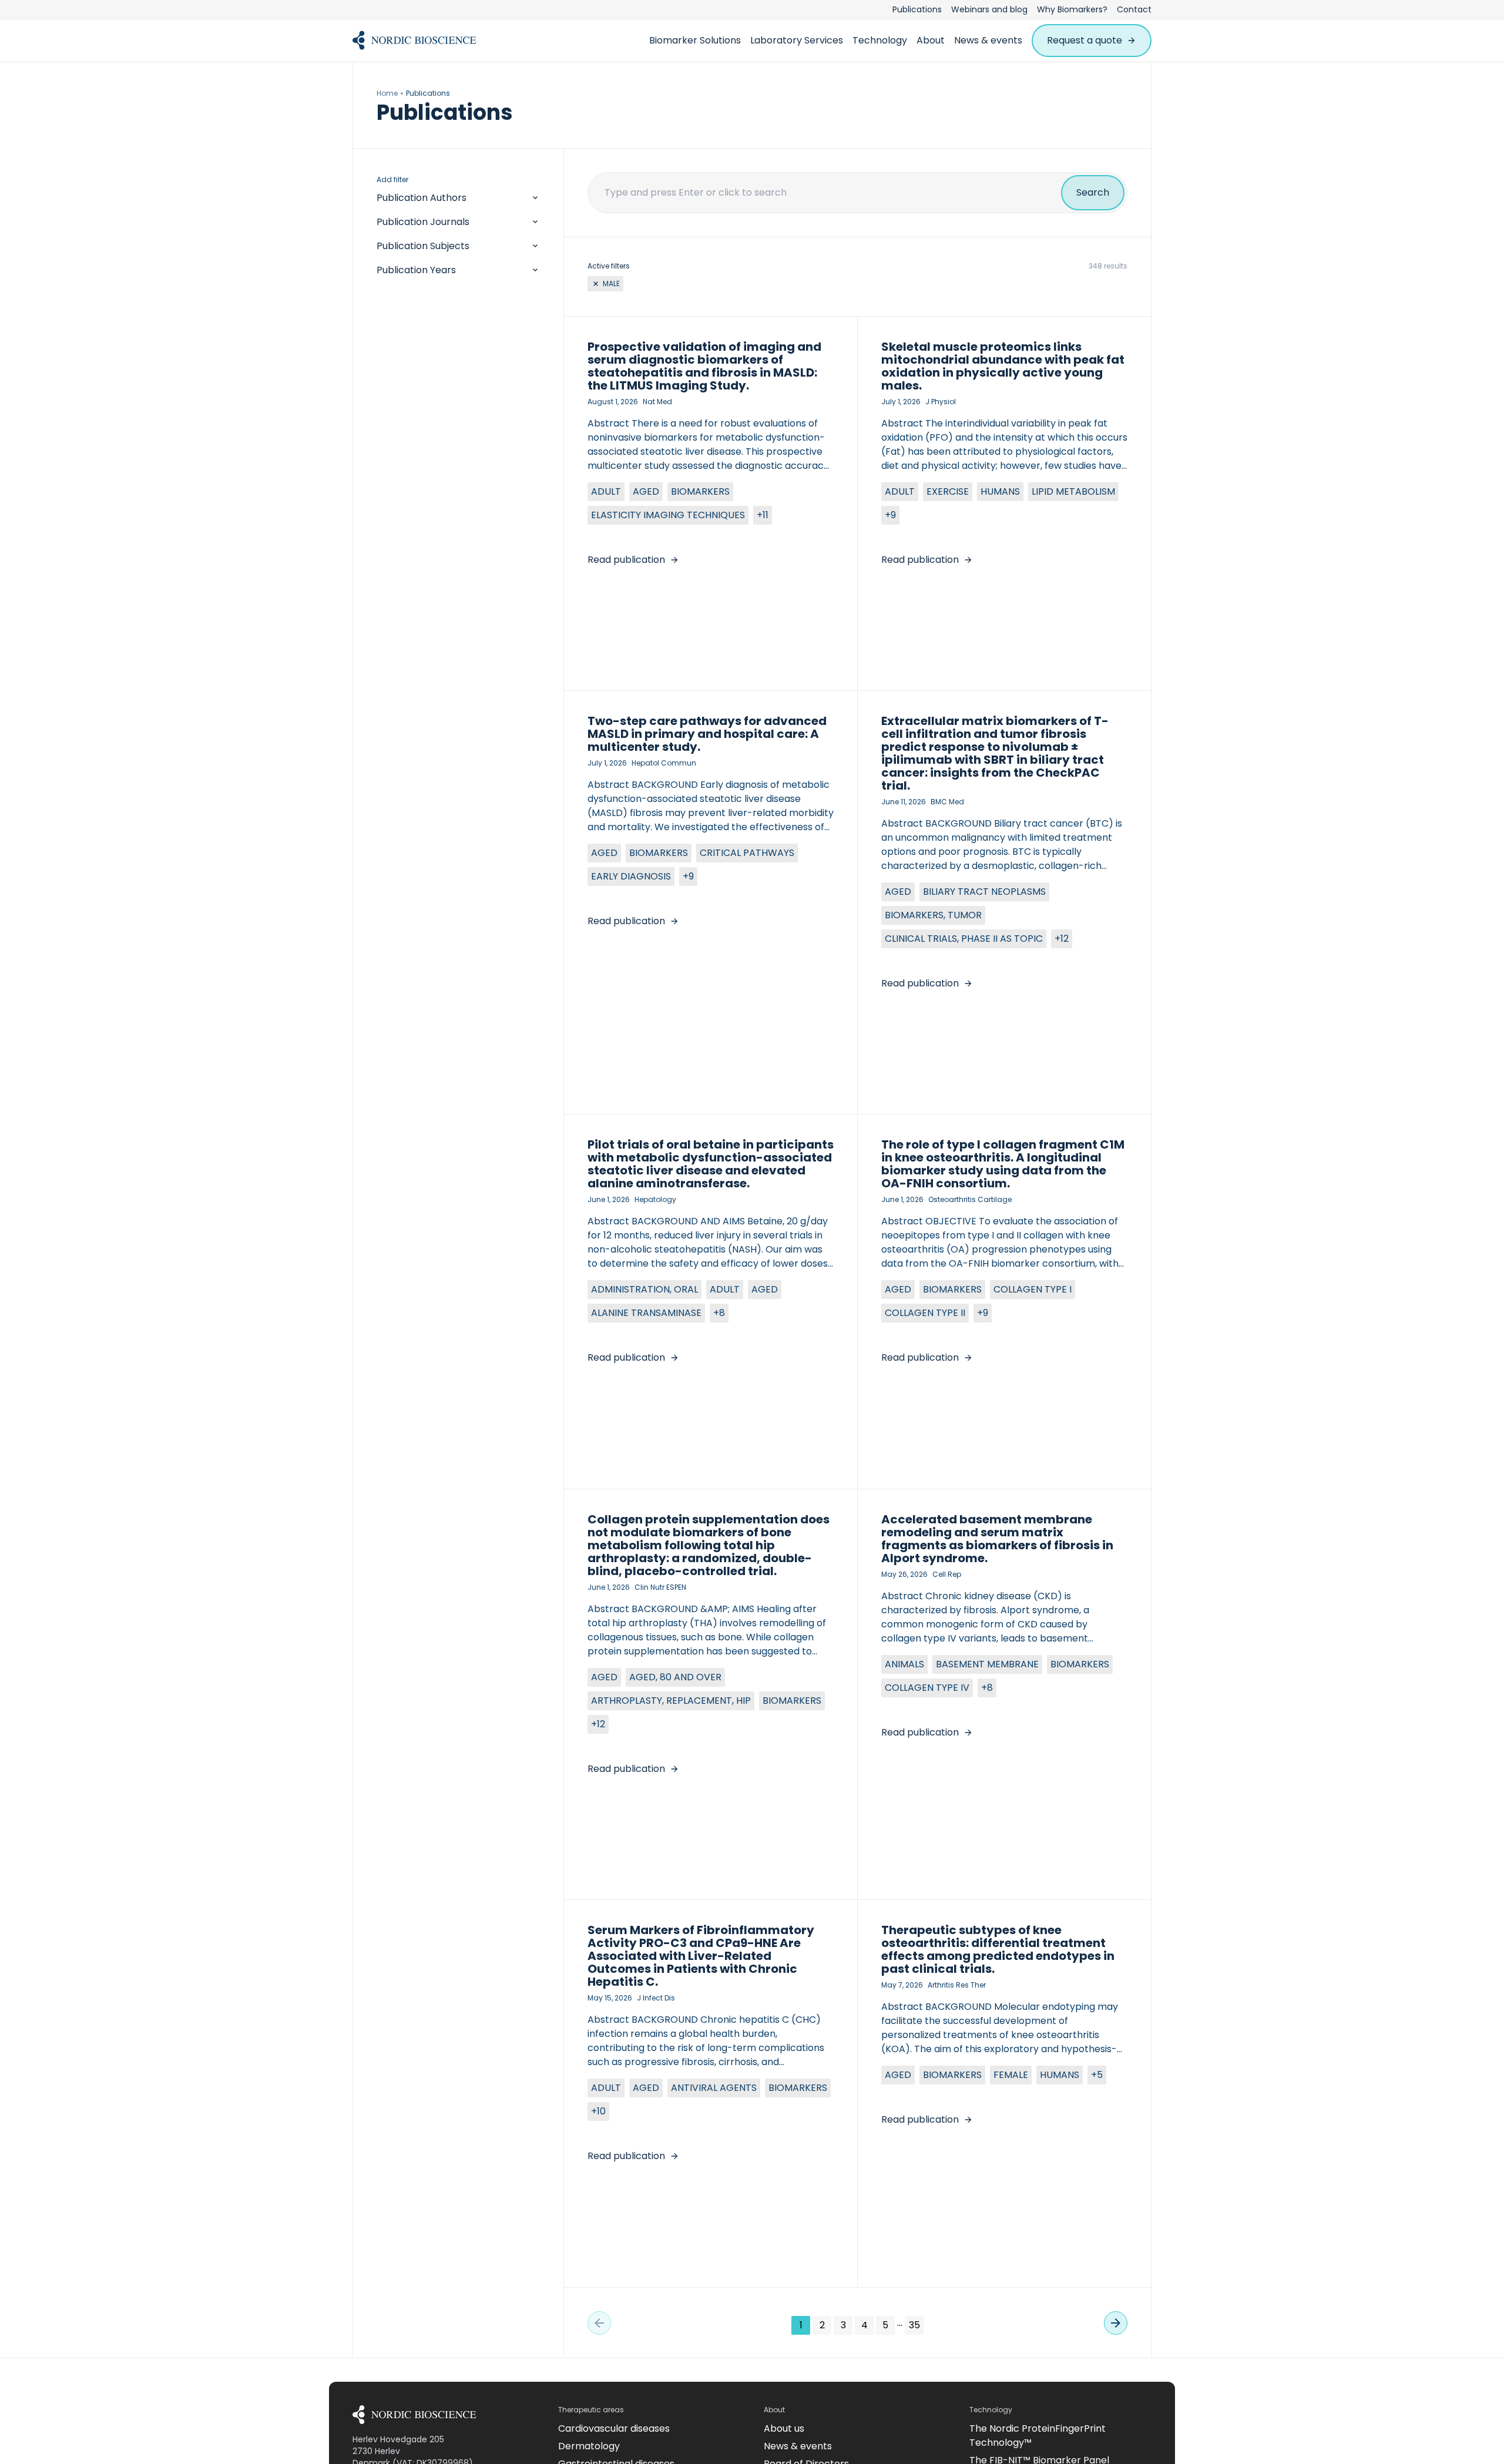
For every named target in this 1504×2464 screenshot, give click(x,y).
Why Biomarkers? (1072, 9)
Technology (880, 40)
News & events (988, 40)
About (931, 40)
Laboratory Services (797, 40)
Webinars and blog (989, 9)
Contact (1134, 9)
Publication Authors (422, 198)
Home (387, 93)
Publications (917, 9)
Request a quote (1085, 40)
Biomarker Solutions (695, 40)
